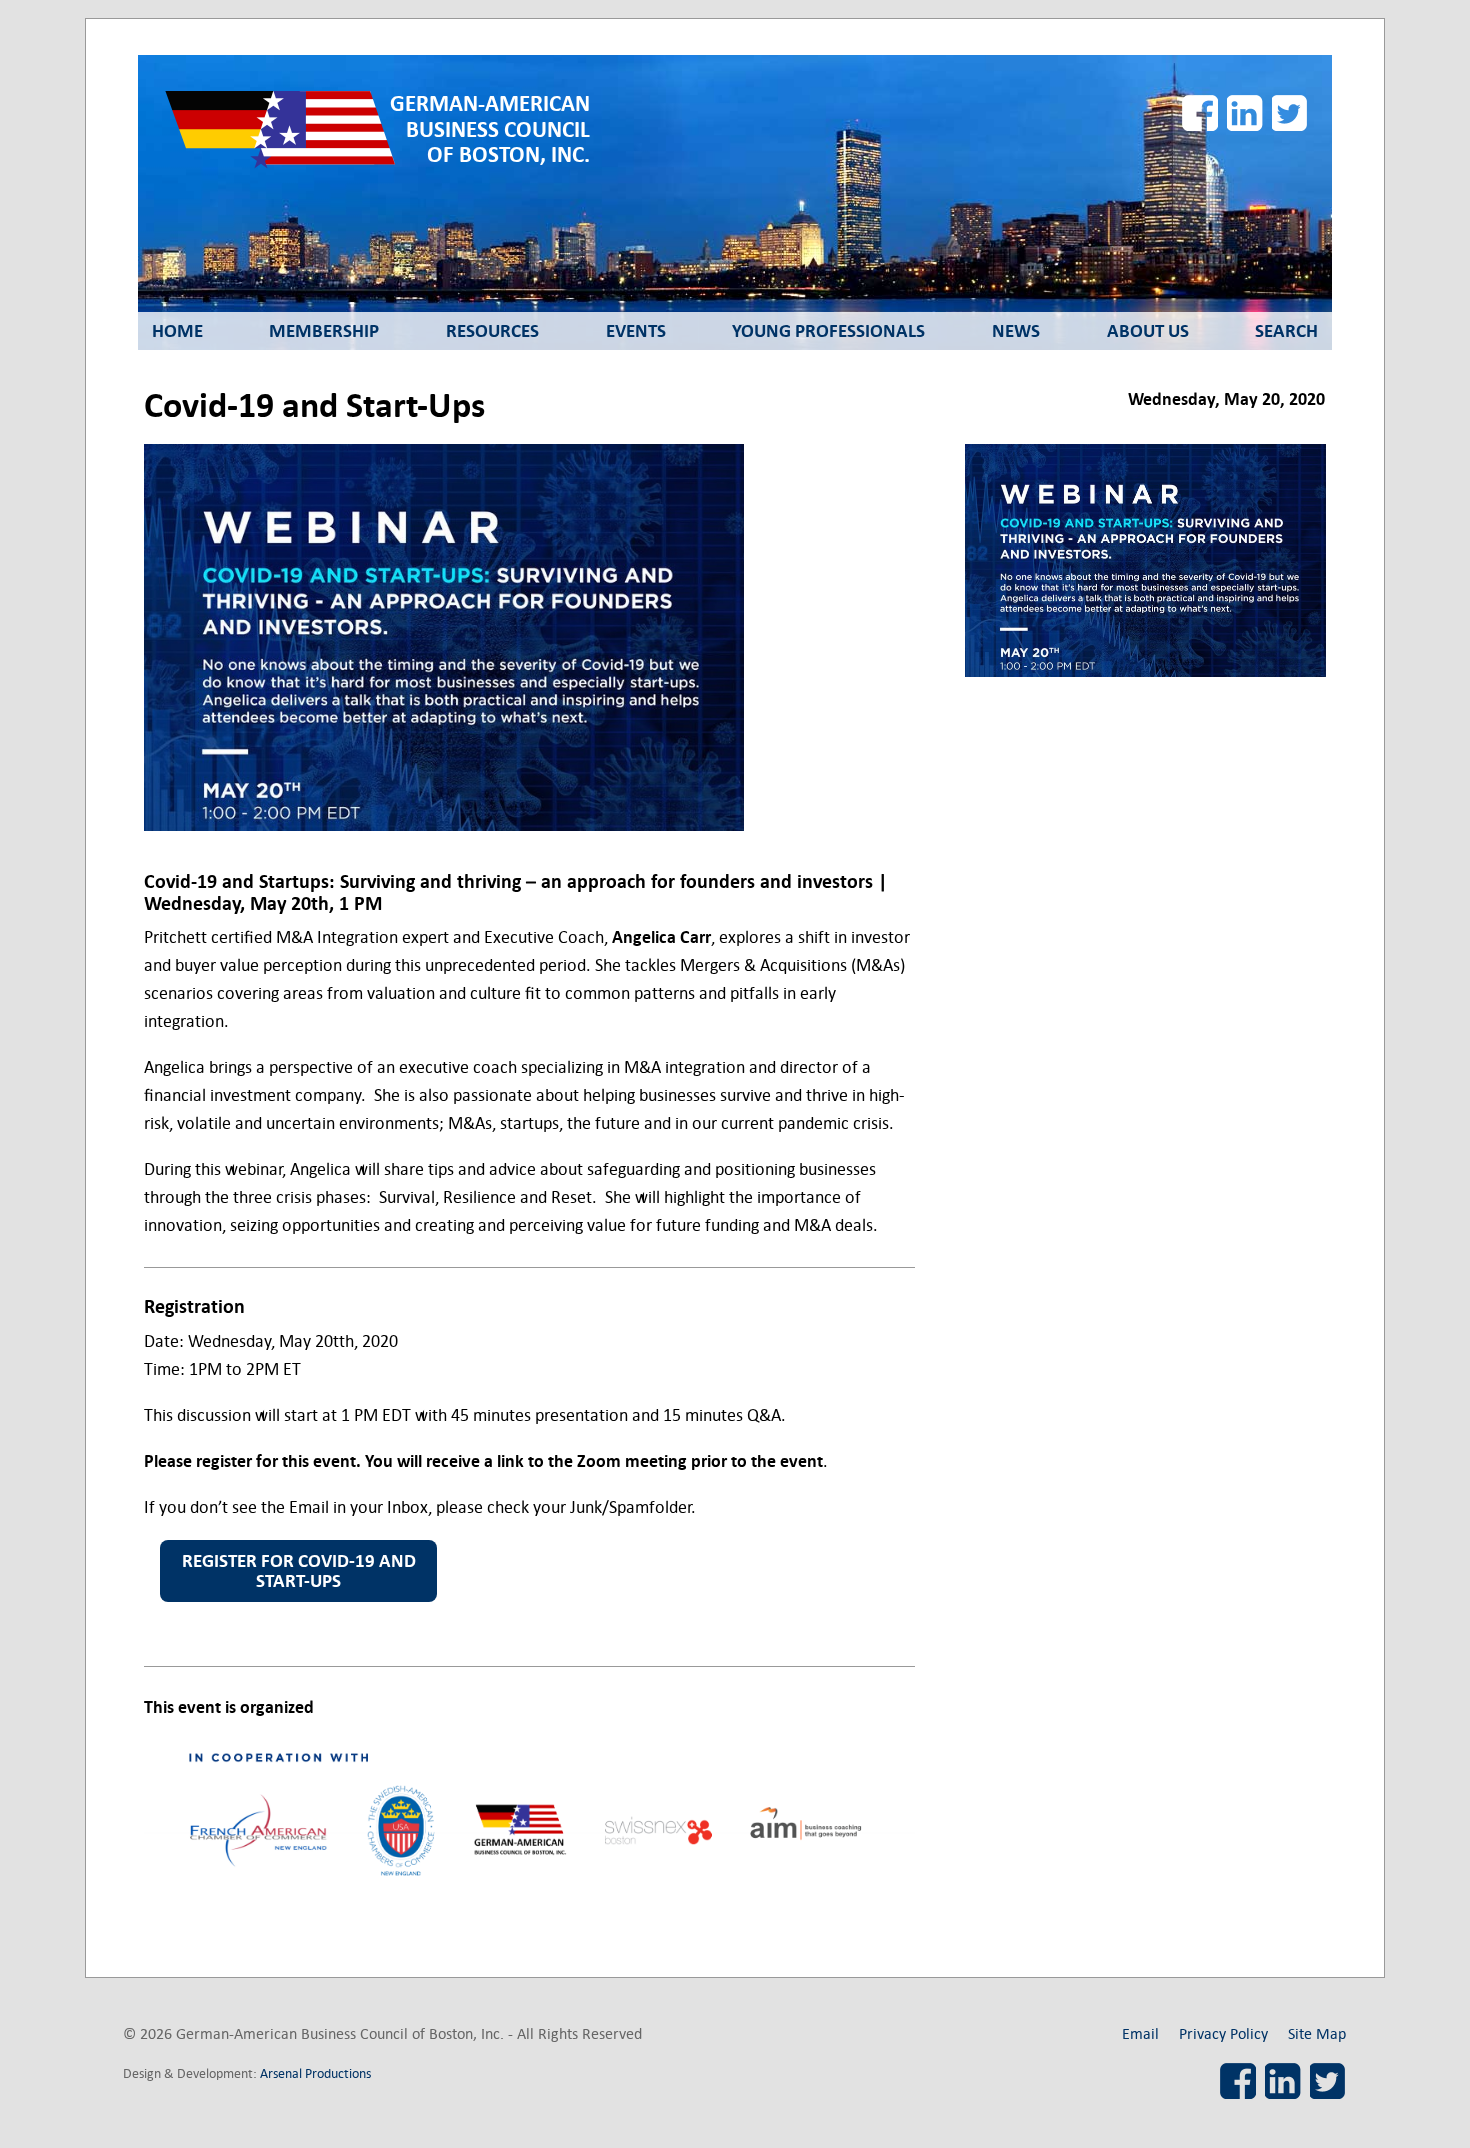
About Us (1148, 331)
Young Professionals (828, 331)
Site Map (1317, 2033)
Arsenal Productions (315, 2073)
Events (636, 331)
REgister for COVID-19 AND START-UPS (299, 1571)
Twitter (1290, 113)
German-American (490, 129)
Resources (492, 331)
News (1016, 331)
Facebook (1200, 113)
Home (177, 331)
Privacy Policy (1223, 2033)
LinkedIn (1245, 113)
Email (1140, 2033)
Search (1286, 331)
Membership (324, 331)
